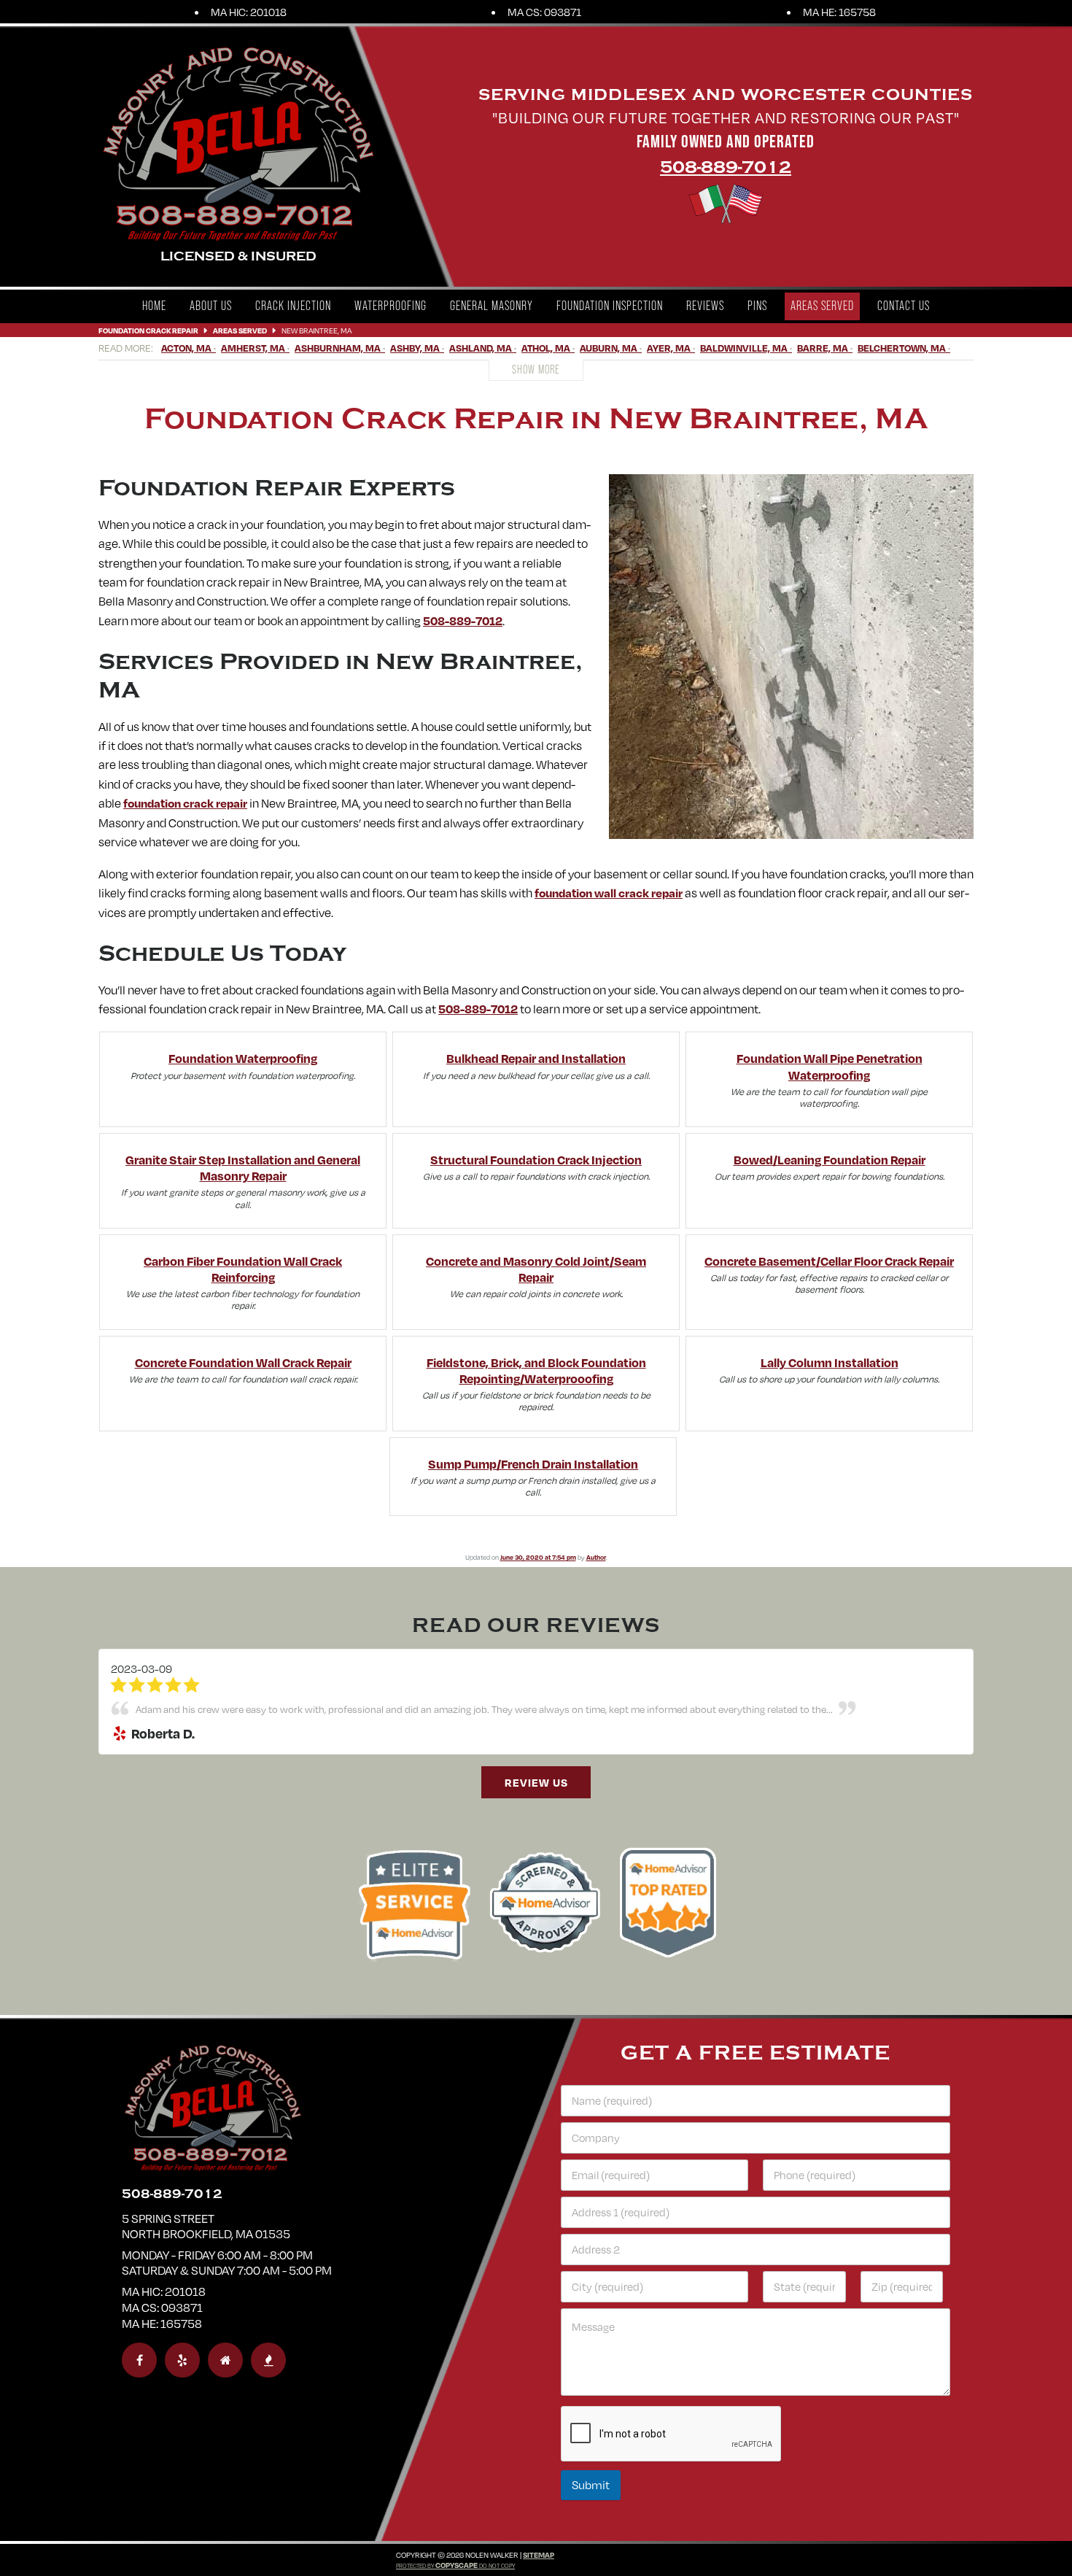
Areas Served (822, 306)
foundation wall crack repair (609, 893)
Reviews (705, 306)
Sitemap (539, 2555)
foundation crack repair (185, 803)
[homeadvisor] (225, 2360)
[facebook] (139, 2360)
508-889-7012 (726, 167)
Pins (757, 306)
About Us (211, 306)
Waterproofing (391, 306)
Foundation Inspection (610, 306)
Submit (591, 2485)
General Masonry (492, 306)
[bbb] (268, 2360)
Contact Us (904, 306)
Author (596, 1557)
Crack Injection (293, 306)
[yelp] (182, 2360)
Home (154, 306)
